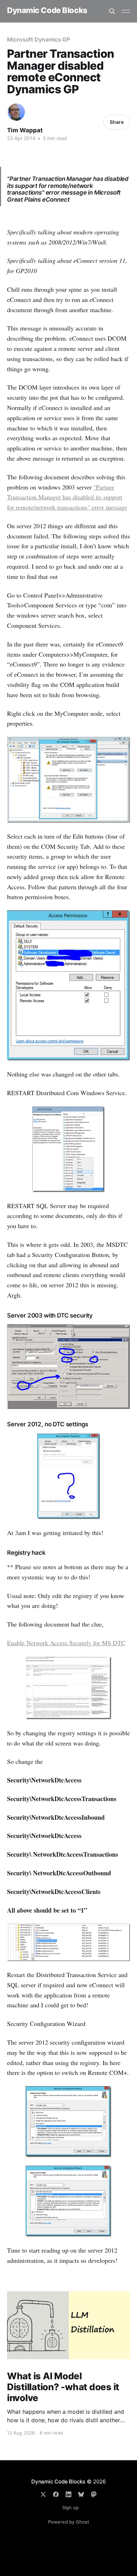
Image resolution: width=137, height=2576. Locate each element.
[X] (43, 2494)
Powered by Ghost (69, 2522)
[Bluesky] (81, 2494)
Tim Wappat (25, 130)
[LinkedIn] (68, 2494)
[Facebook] (56, 2494)
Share (117, 122)
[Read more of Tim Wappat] (16, 112)
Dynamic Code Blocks (47, 10)
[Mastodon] (94, 2494)
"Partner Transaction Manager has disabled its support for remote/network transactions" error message (67, 497)
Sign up (70, 2507)
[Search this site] (112, 11)
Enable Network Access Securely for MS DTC (66, 1643)
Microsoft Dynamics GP (38, 39)
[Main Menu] (126, 11)
